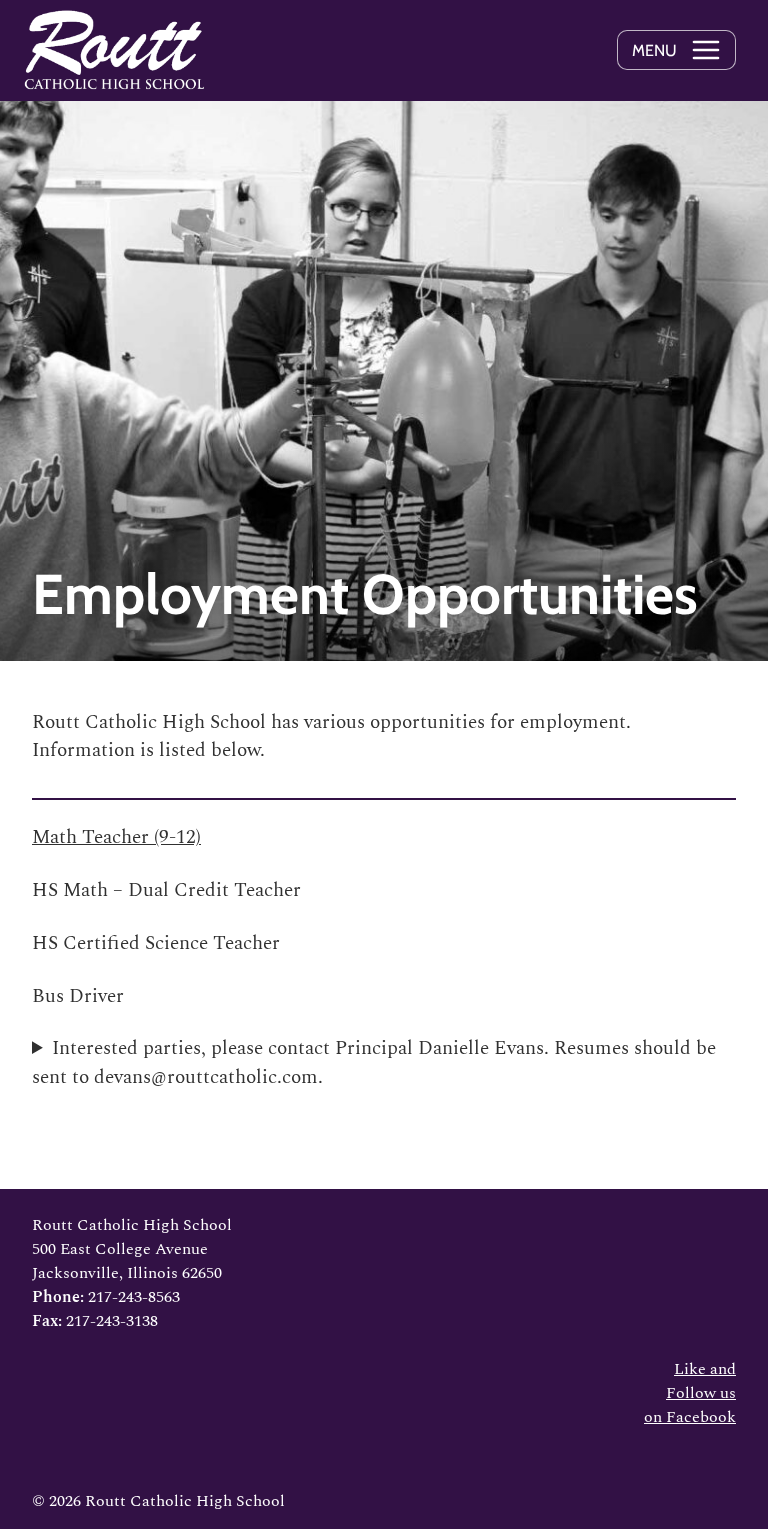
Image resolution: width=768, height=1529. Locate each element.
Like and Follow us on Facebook (690, 1393)
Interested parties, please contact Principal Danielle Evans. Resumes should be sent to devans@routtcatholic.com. (374, 1063)
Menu (654, 50)
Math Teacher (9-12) (116, 837)
